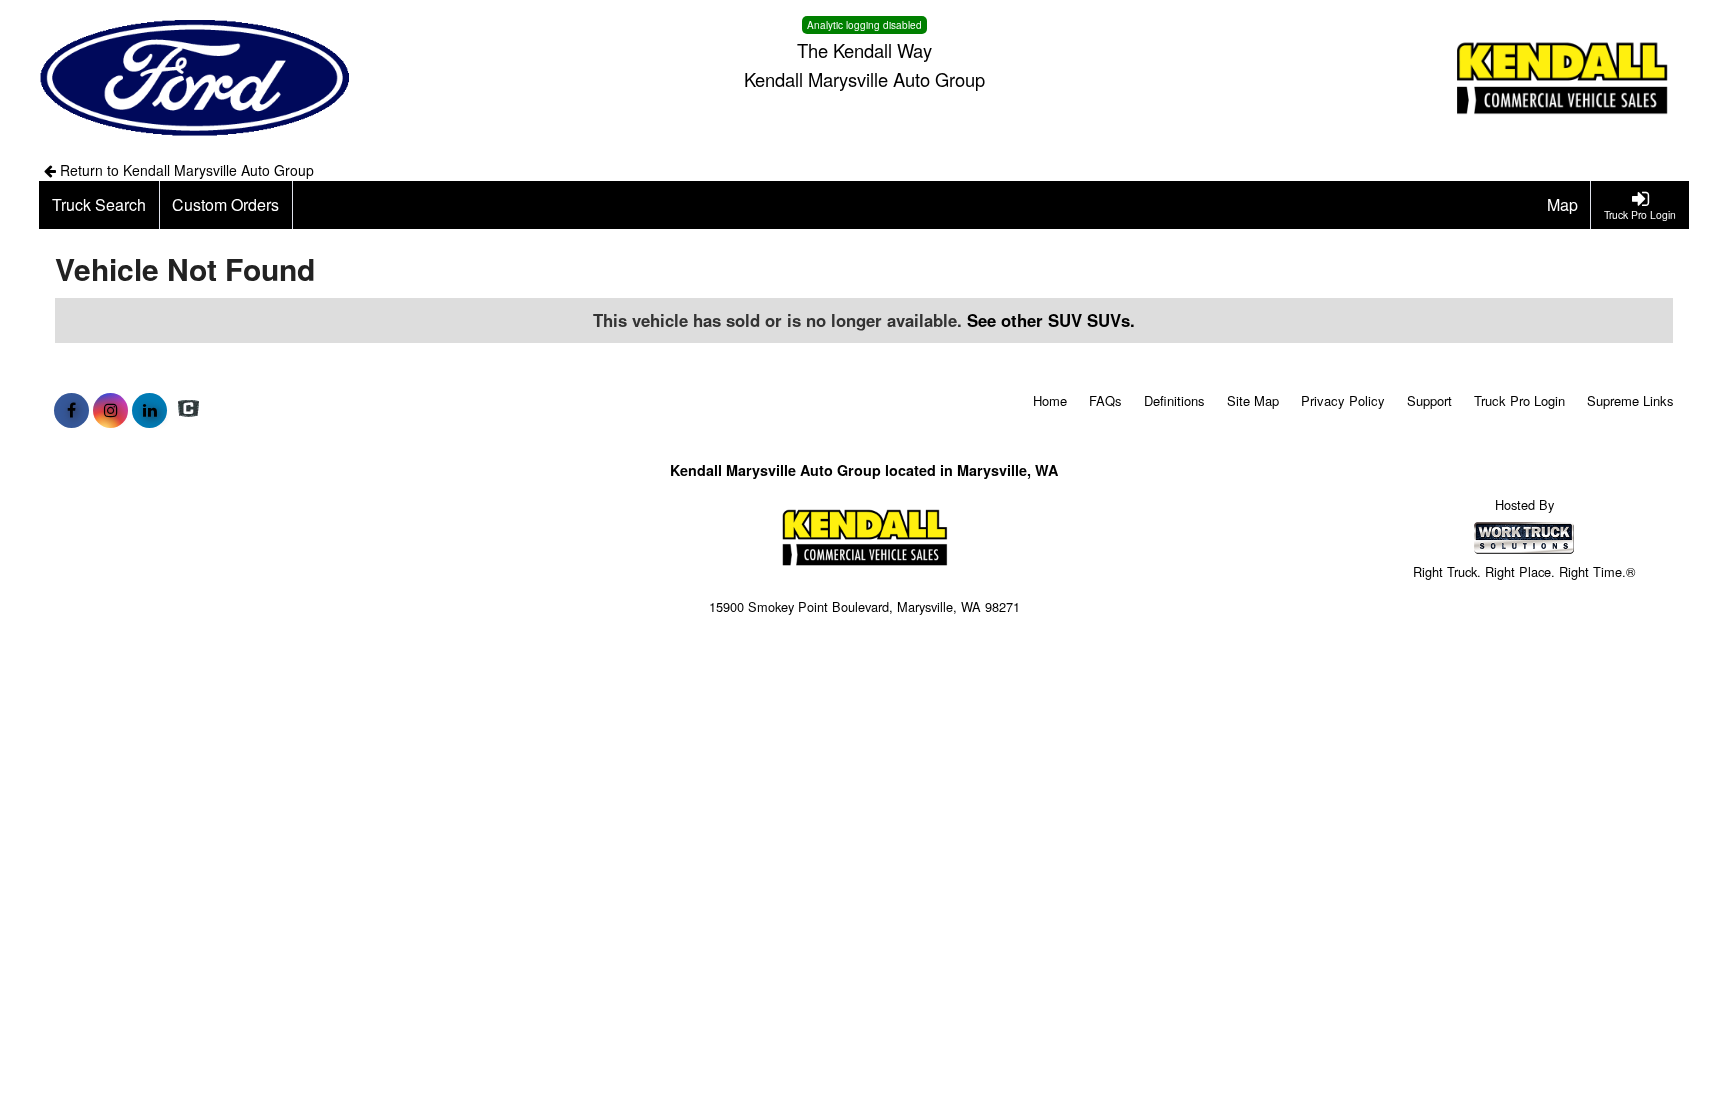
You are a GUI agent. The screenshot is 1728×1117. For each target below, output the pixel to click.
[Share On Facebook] (71, 410)
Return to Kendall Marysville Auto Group (185, 170)
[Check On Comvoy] (188, 410)
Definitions (1174, 400)
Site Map (1253, 400)
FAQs (1105, 400)
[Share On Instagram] (110, 410)
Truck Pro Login (1519, 400)
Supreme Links (1630, 400)
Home (1050, 400)
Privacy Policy (1343, 400)
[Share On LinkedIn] (149, 410)
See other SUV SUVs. (1051, 320)
